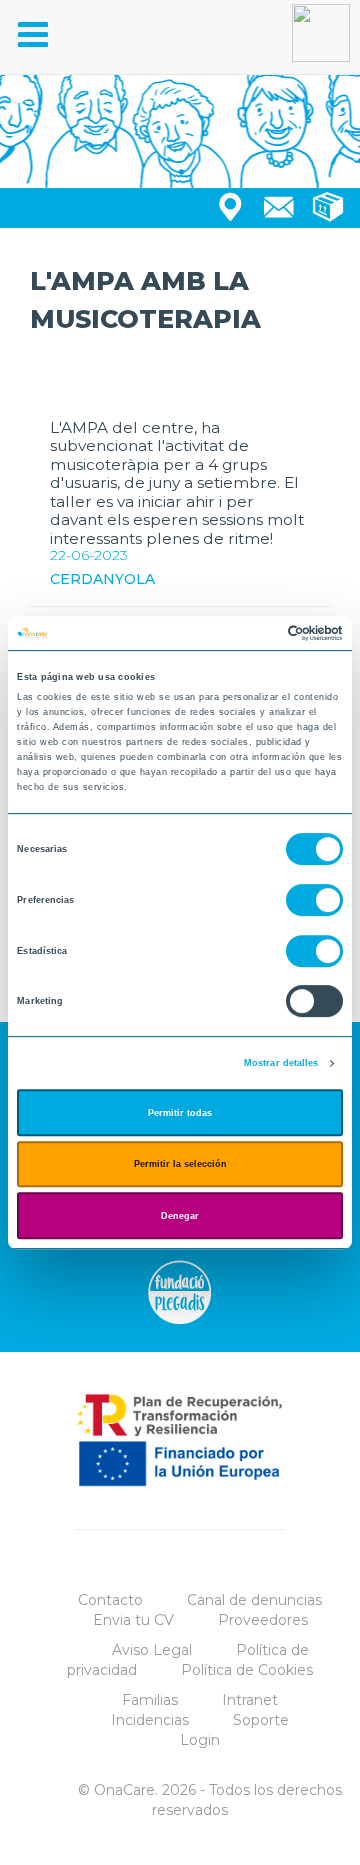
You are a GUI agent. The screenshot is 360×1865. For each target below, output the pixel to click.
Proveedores (263, 1620)
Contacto (110, 1600)
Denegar (180, 1216)
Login (200, 1740)
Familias (150, 1700)
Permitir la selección (180, 1164)
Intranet (250, 1700)
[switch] (314, 900)
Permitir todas (180, 1113)
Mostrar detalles (281, 1063)
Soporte (261, 1720)
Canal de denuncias (254, 1600)
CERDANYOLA (102, 579)
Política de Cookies (247, 1670)
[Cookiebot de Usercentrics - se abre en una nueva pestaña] (258, 633)
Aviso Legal (152, 1650)
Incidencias (150, 1720)
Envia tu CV (133, 1620)
